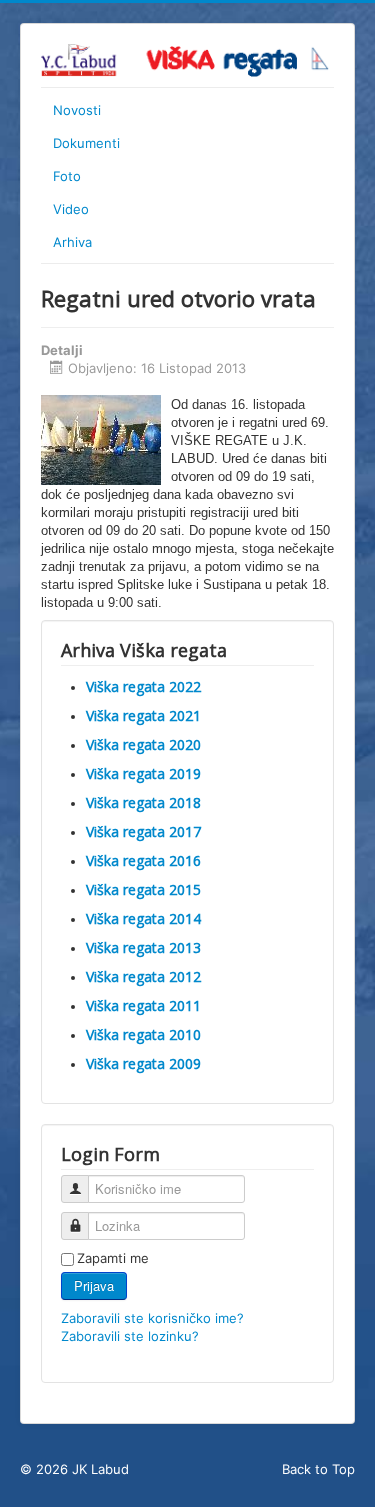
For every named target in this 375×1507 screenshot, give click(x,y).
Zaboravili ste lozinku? (130, 1336)
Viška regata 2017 (143, 831)
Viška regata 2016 (143, 860)
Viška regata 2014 (143, 918)
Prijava (94, 1285)
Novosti (77, 110)
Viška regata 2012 (143, 976)
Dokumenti (86, 143)
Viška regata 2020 (143, 744)
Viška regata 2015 (143, 889)
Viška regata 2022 (143, 686)
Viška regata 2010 (143, 1034)
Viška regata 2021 (143, 715)
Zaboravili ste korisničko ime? (152, 1318)
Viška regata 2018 (143, 802)
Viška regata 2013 (143, 947)
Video (71, 209)
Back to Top (318, 1469)
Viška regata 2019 (143, 773)
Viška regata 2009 (143, 1063)
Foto (67, 176)
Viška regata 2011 (143, 1005)
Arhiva (72, 242)
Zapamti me (113, 1258)
